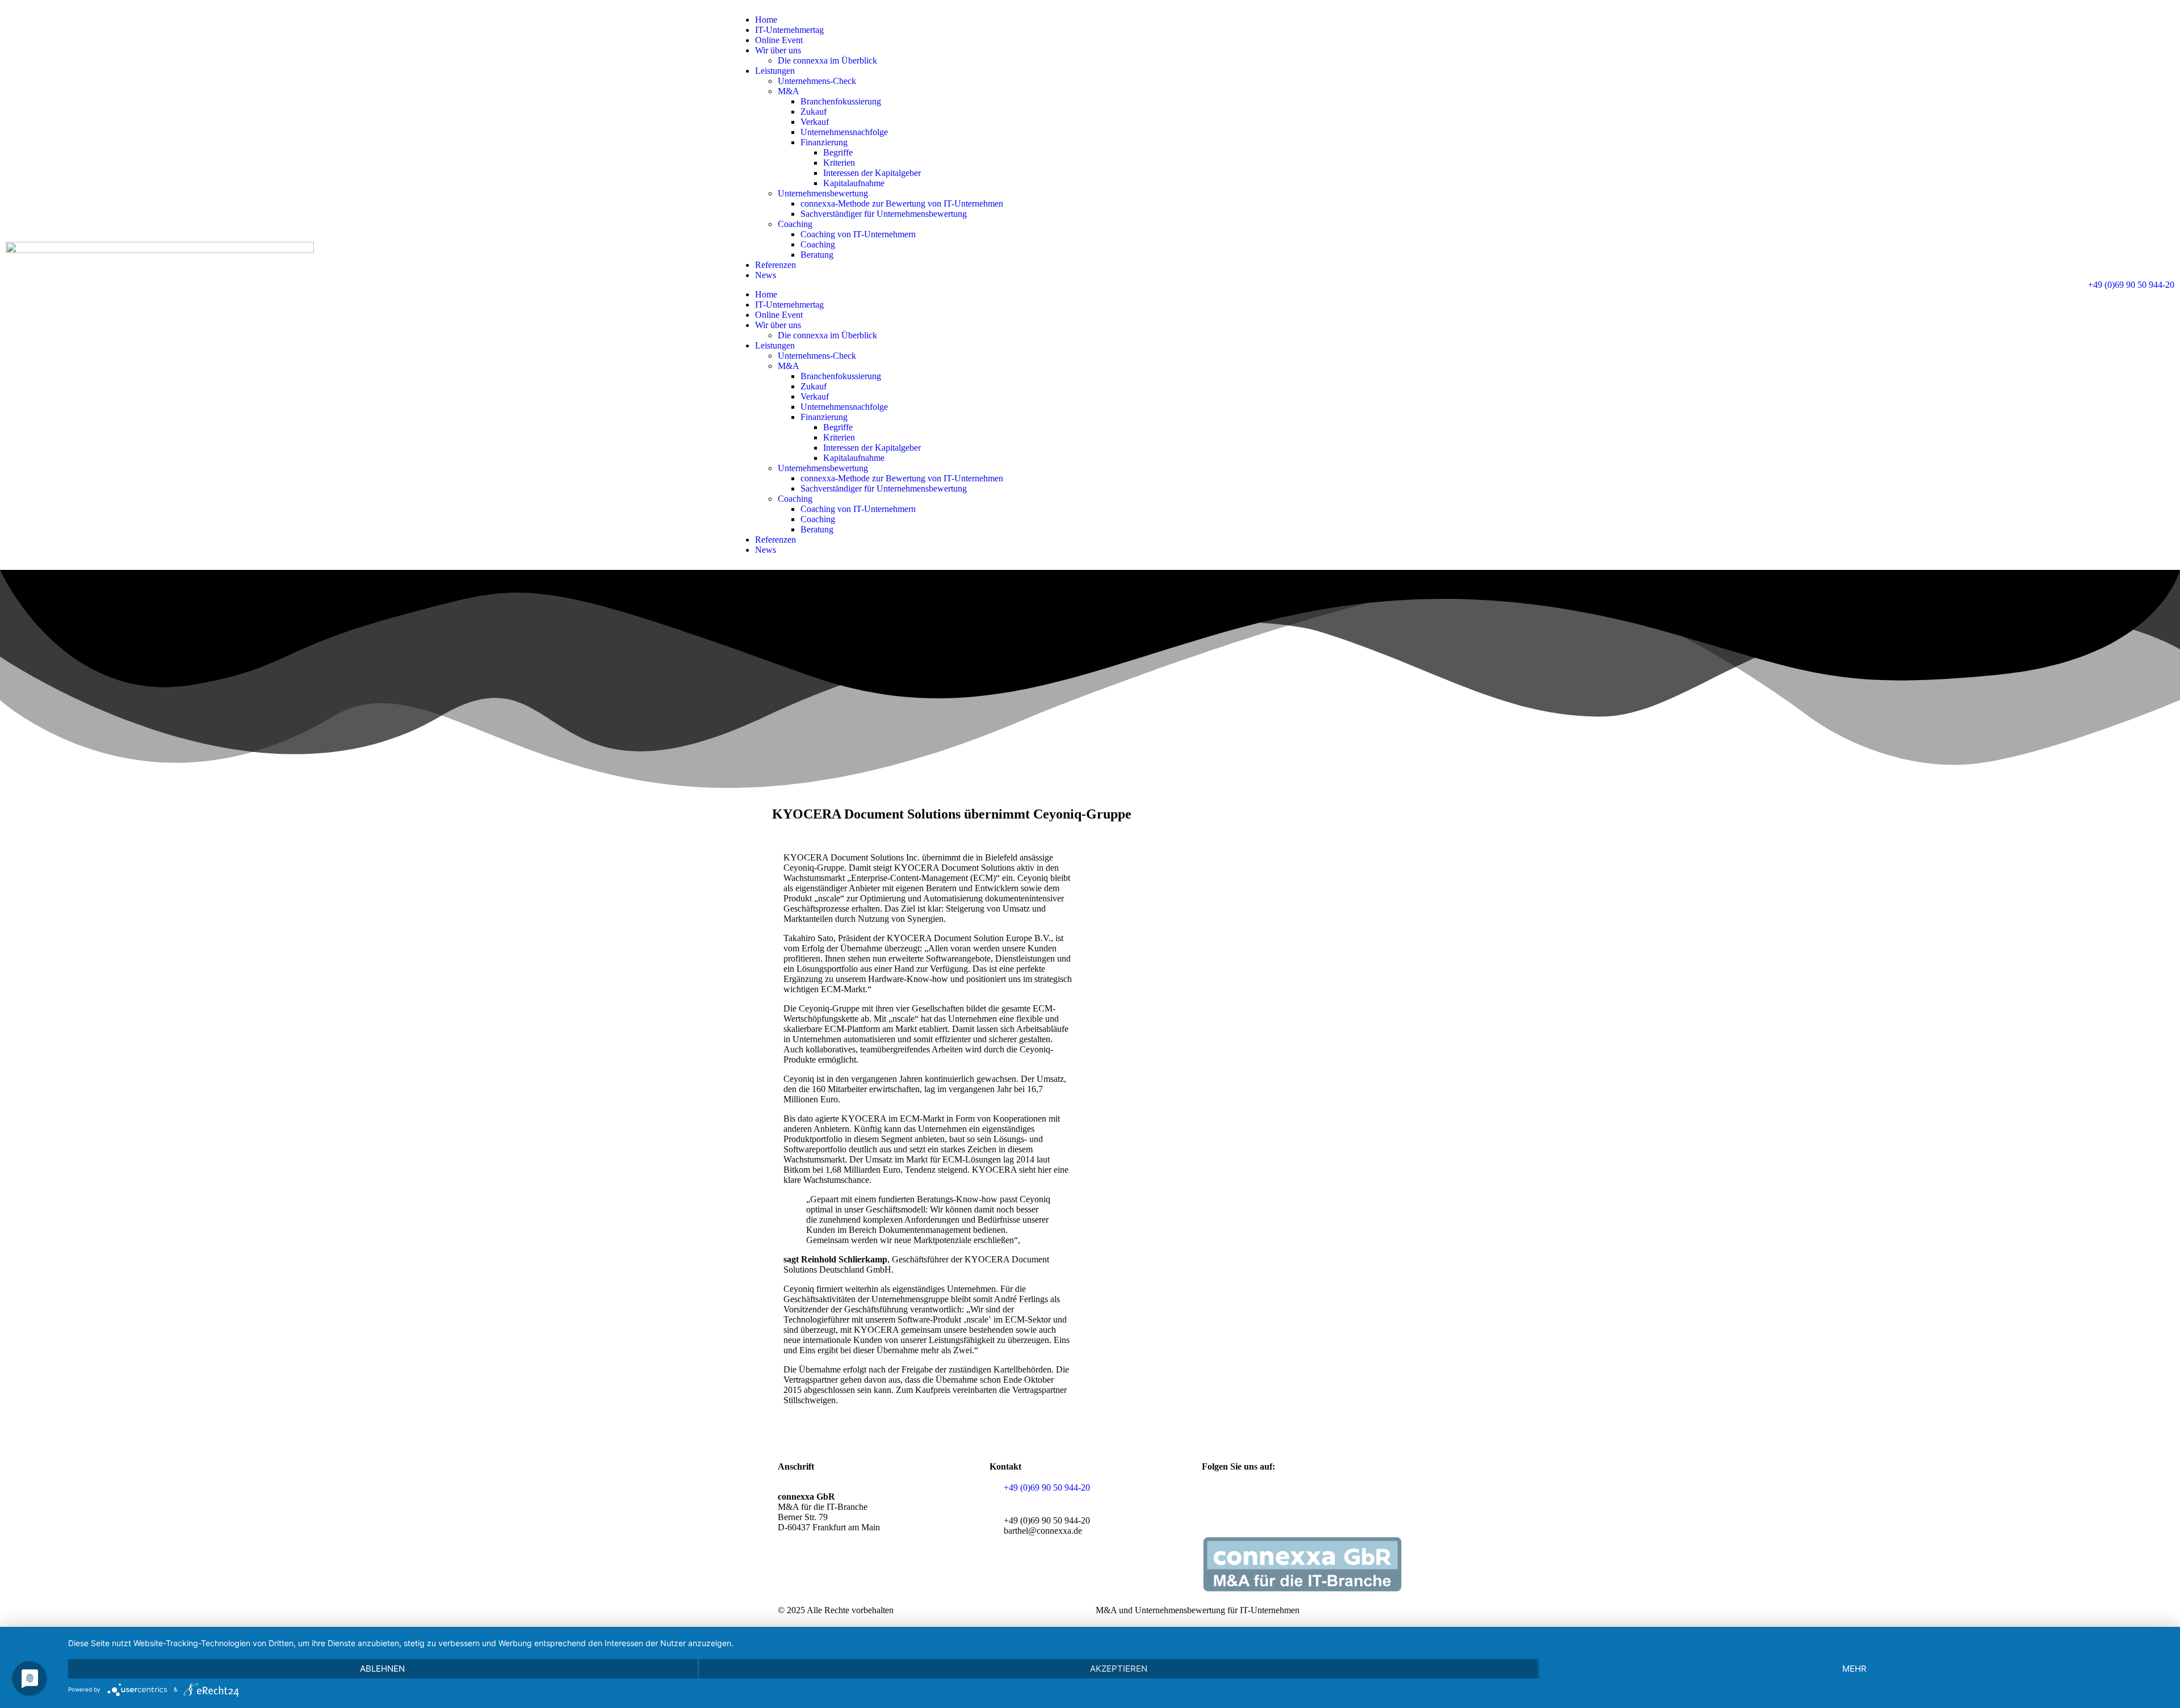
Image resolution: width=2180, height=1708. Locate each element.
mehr (1854, 1669)
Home (766, 20)
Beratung (817, 255)
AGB (788, 1578)
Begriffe (838, 152)
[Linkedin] (1277, 1497)
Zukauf (814, 112)
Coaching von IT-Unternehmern (858, 234)
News (766, 275)
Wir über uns (778, 50)
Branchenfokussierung (841, 101)
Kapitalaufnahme (854, 183)
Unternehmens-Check (817, 81)
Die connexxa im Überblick (827, 60)
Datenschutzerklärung (843, 1578)
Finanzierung (824, 142)
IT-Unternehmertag (789, 30)
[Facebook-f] (1216, 1497)
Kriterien (839, 163)
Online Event (779, 40)
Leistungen (775, 71)
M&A (789, 91)
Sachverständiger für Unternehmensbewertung (884, 214)
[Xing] (1247, 1497)
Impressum (908, 1578)
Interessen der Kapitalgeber (872, 173)
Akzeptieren (1119, 1669)
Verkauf (815, 122)
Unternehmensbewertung (823, 193)
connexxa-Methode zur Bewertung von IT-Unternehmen (902, 203)
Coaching (795, 224)
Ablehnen (382, 1669)
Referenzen (775, 265)
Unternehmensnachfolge (844, 132)
